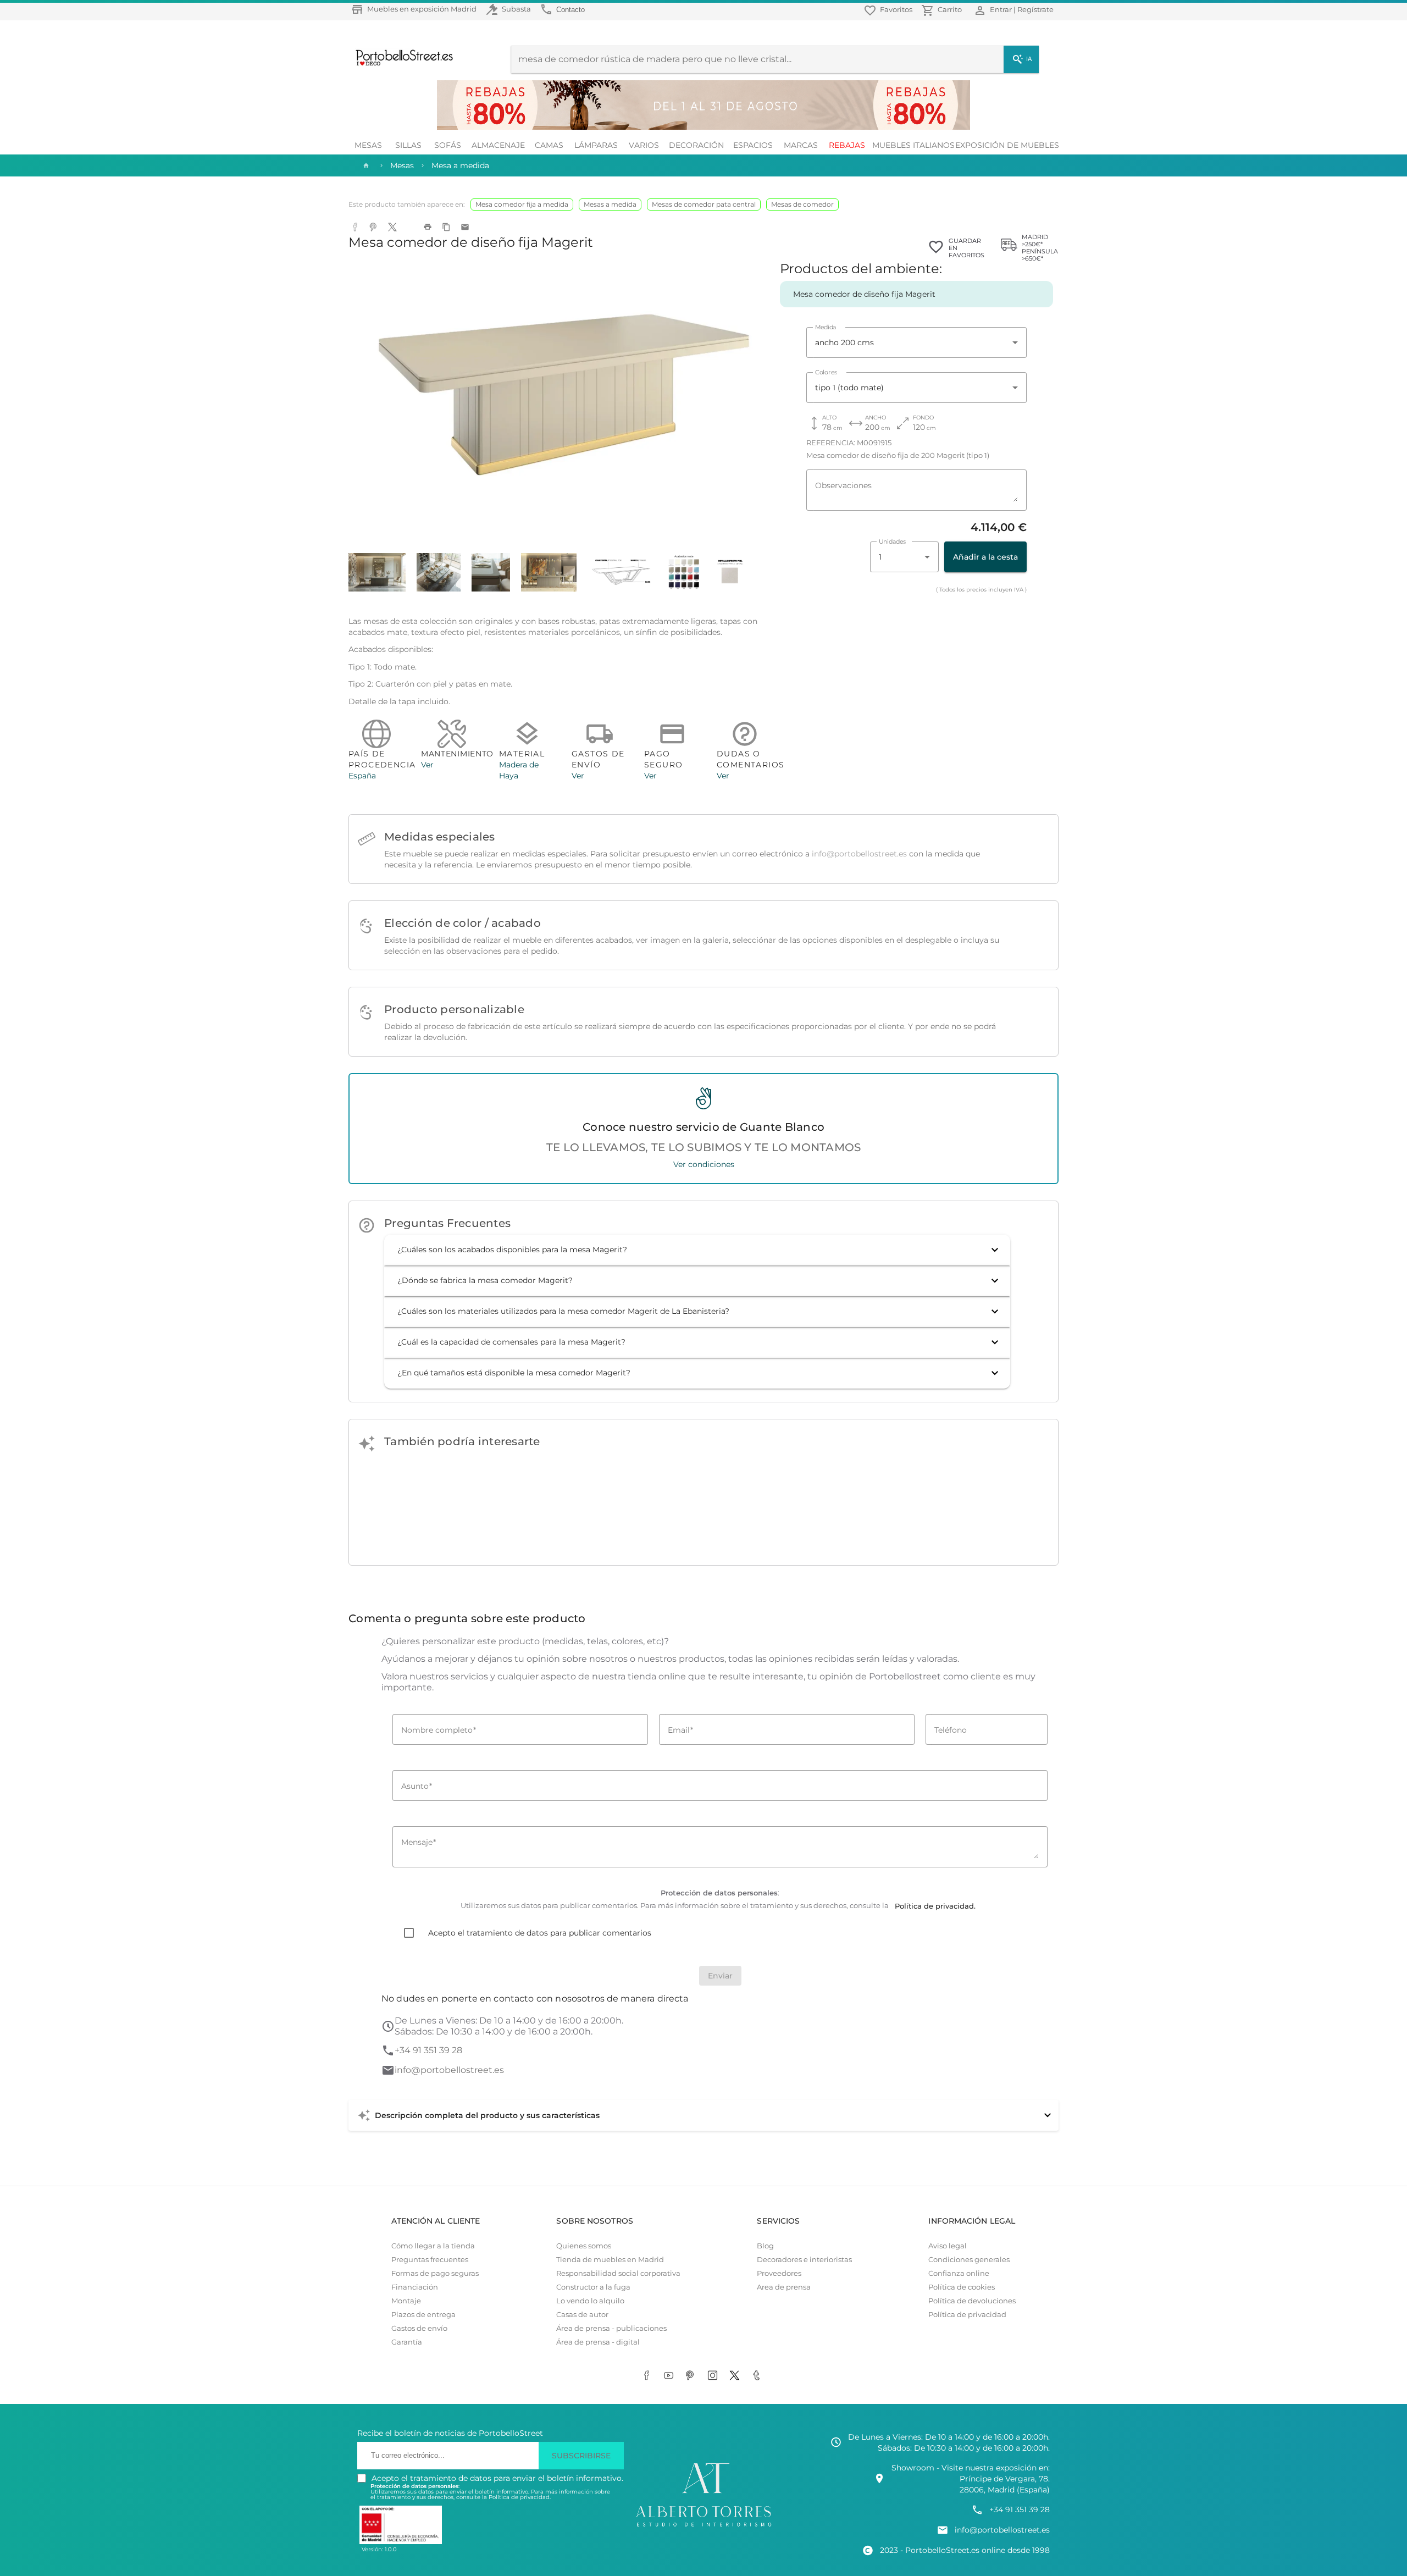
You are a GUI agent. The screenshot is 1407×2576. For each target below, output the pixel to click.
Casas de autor (582, 2315)
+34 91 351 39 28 (428, 2050)
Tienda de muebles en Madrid (610, 2260)
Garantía (407, 2342)
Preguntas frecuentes (430, 2260)
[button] (697, 1250)
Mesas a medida (610, 204)
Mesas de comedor (802, 204)
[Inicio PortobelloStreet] (400, 64)
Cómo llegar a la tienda (433, 2246)
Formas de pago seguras (435, 2273)
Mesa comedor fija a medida (522, 204)
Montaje (406, 2301)
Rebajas (847, 145)
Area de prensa (784, 2287)
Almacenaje (498, 145)
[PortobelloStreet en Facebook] (649, 2376)
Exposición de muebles (1007, 145)
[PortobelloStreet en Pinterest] (693, 2376)
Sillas (408, 145)
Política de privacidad (967, 2315)
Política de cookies (962, 2287)
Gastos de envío (419, 2328)
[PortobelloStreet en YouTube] (671, 2376)
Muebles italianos (913, 145)
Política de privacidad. (520, 2497)
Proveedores (779, 2273)
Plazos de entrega (423, 2315)
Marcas (801, 145)
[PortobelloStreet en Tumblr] (758, 2376)
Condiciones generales (969, 2260)
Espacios (753, 145)
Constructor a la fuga (593, 2287)
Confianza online (959, 2273)
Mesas (368, 145)
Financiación (415, 2287)
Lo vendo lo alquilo (590, 2301)
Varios (644, 145)
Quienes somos (584, 2246)
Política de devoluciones (972, 2301)
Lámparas (596, 145)
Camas (549, 145)
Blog (765, 2246)
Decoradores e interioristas (804, 2260)
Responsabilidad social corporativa (618, 2273)
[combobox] (916, 342)
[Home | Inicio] (365, 165)
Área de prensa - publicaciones (611, 2328)
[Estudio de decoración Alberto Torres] (703, 2527)
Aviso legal (948, 2246)
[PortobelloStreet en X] (736, 2376)
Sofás (448, 145)
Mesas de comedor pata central (704, 204)
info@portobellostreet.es (859, 854)
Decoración (696, 145)
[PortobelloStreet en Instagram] (714, 2376)
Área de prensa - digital (598, 2342)
